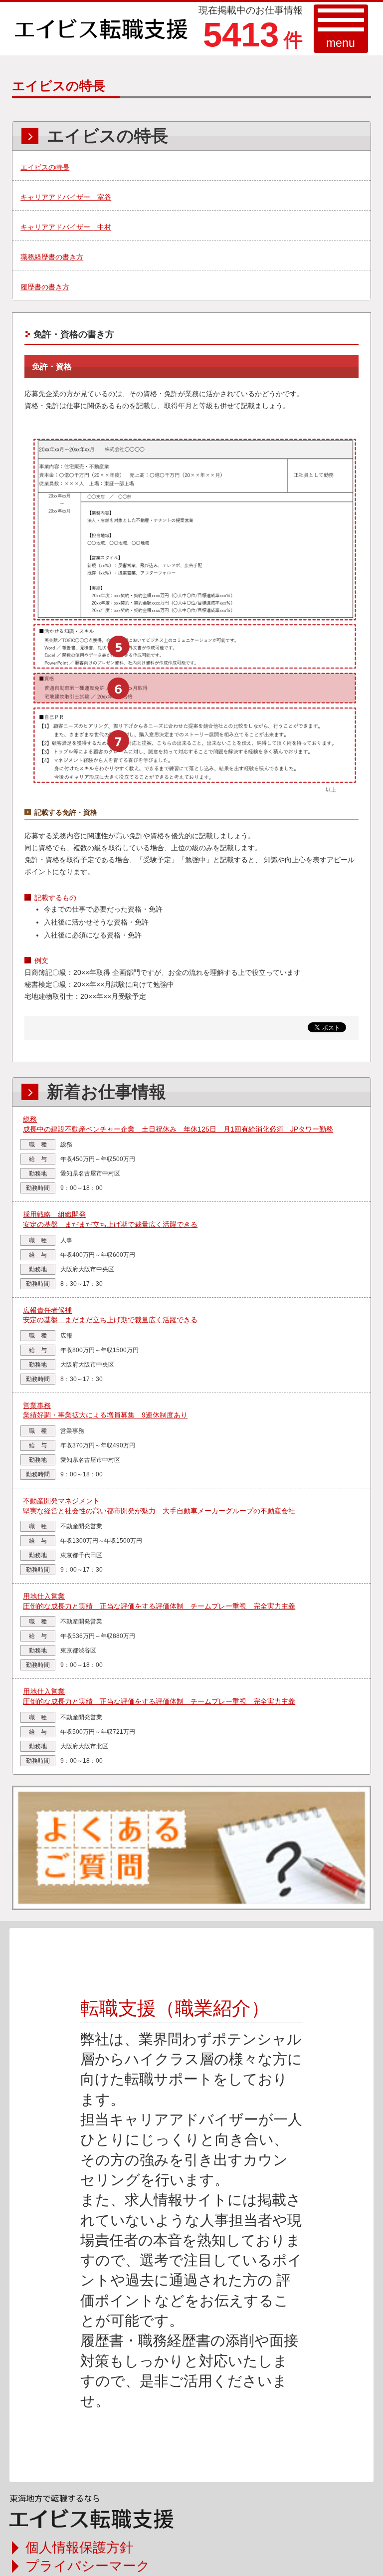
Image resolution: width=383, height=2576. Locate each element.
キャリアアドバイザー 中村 (66, 227)
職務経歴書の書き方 (52, 257)
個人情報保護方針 (79, 2548)
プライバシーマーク (88, 2566)
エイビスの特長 (45, 167)
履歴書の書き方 (45, 287)
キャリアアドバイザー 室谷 (66, 197)
